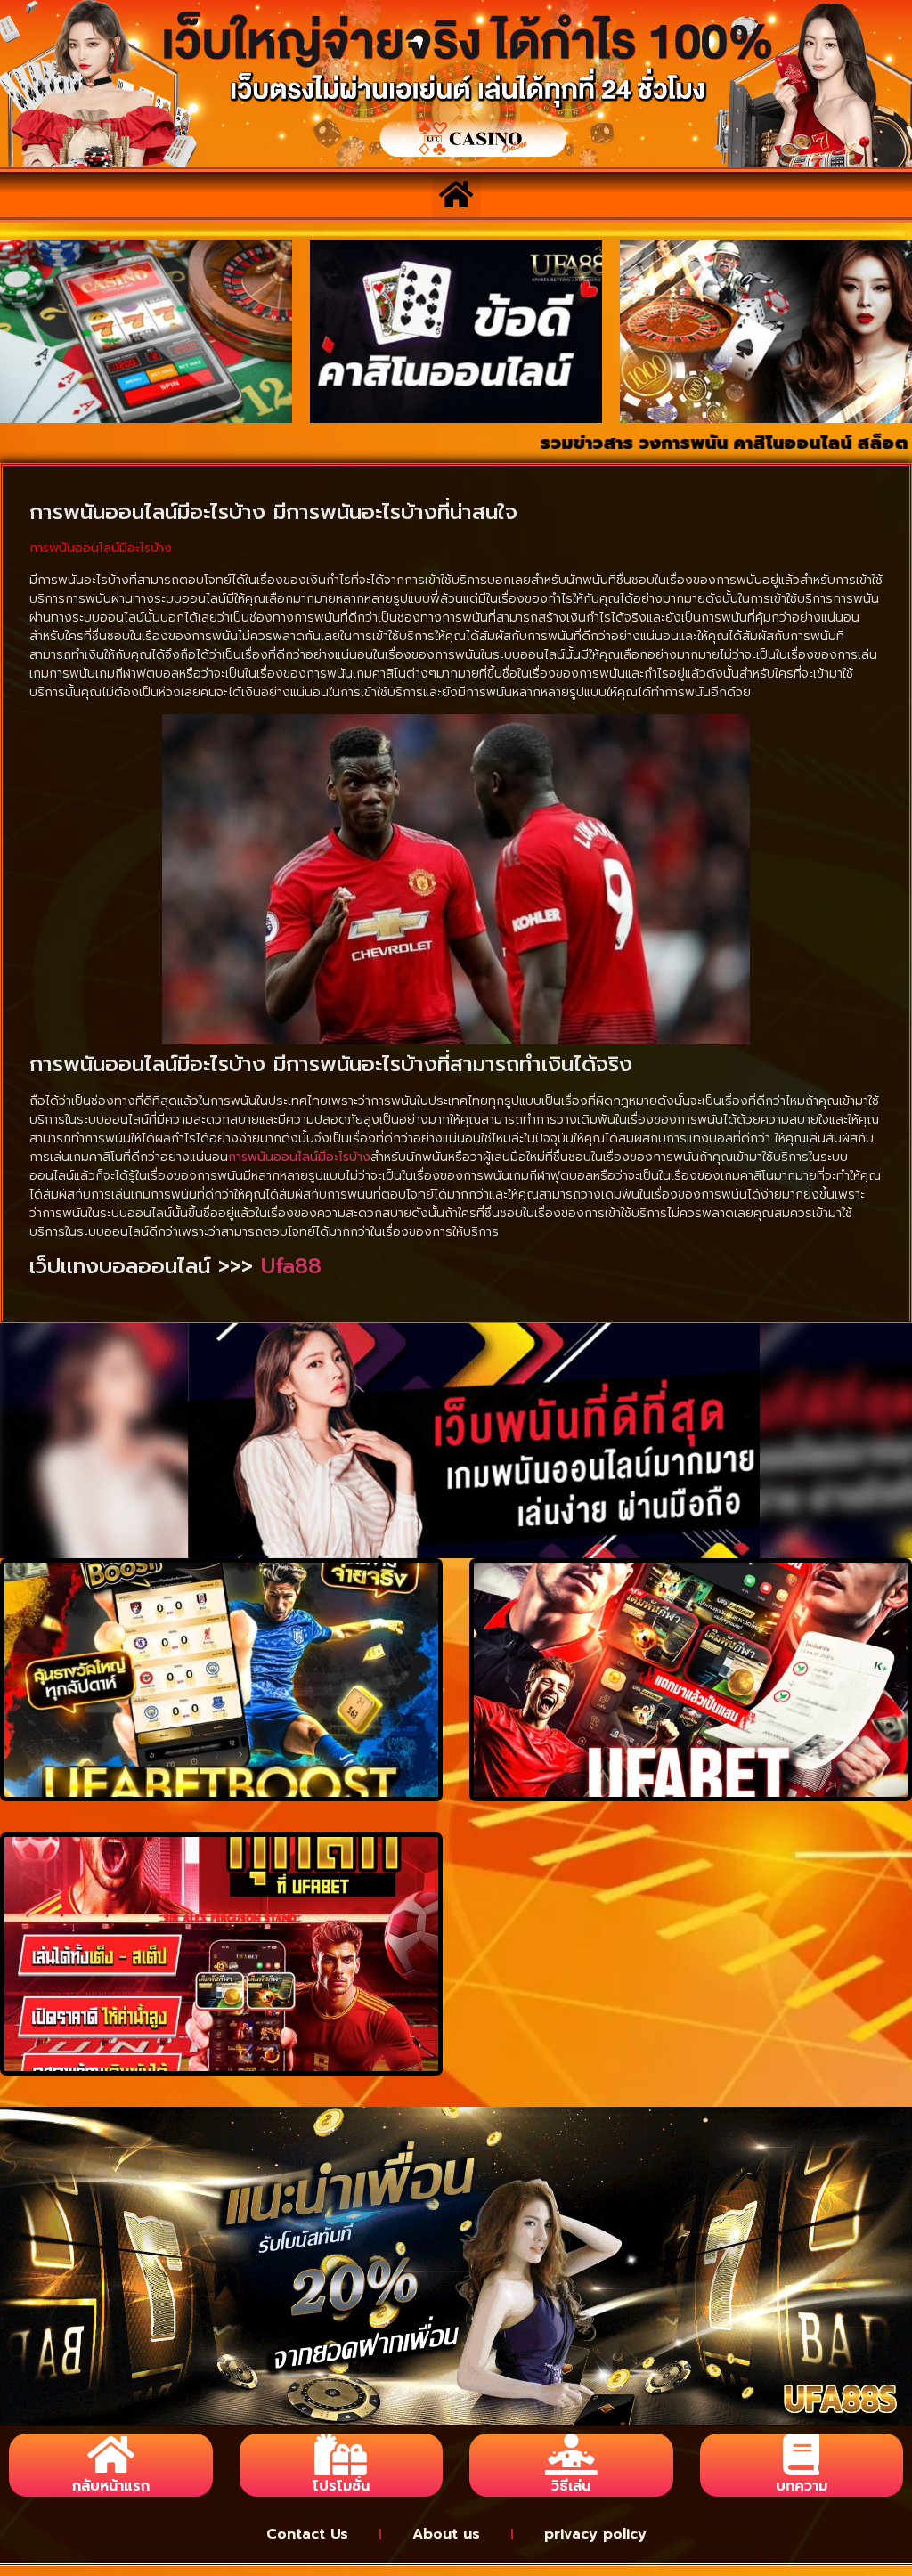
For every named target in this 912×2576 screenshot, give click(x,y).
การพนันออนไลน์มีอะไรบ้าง (299, 1157)
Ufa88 (291, 1266)
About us (446, 2534)
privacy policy (595, 2534)
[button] (456, 195)
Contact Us (307, 2534)
